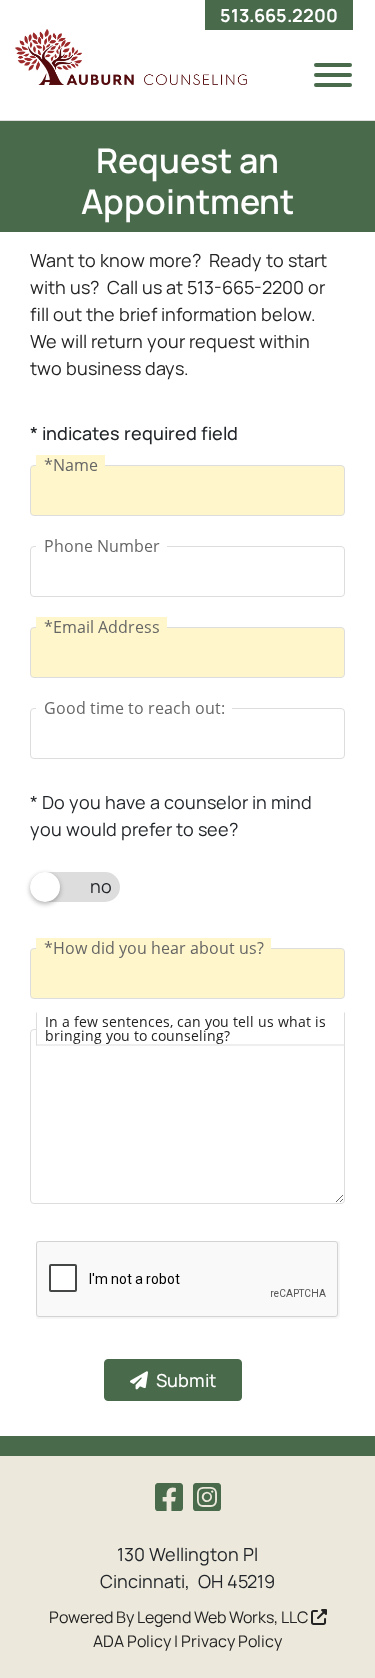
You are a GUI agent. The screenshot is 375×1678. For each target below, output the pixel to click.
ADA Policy (132, 1641)
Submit (186, 1380)
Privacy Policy (231, 1641)
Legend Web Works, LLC (224, 1617)
